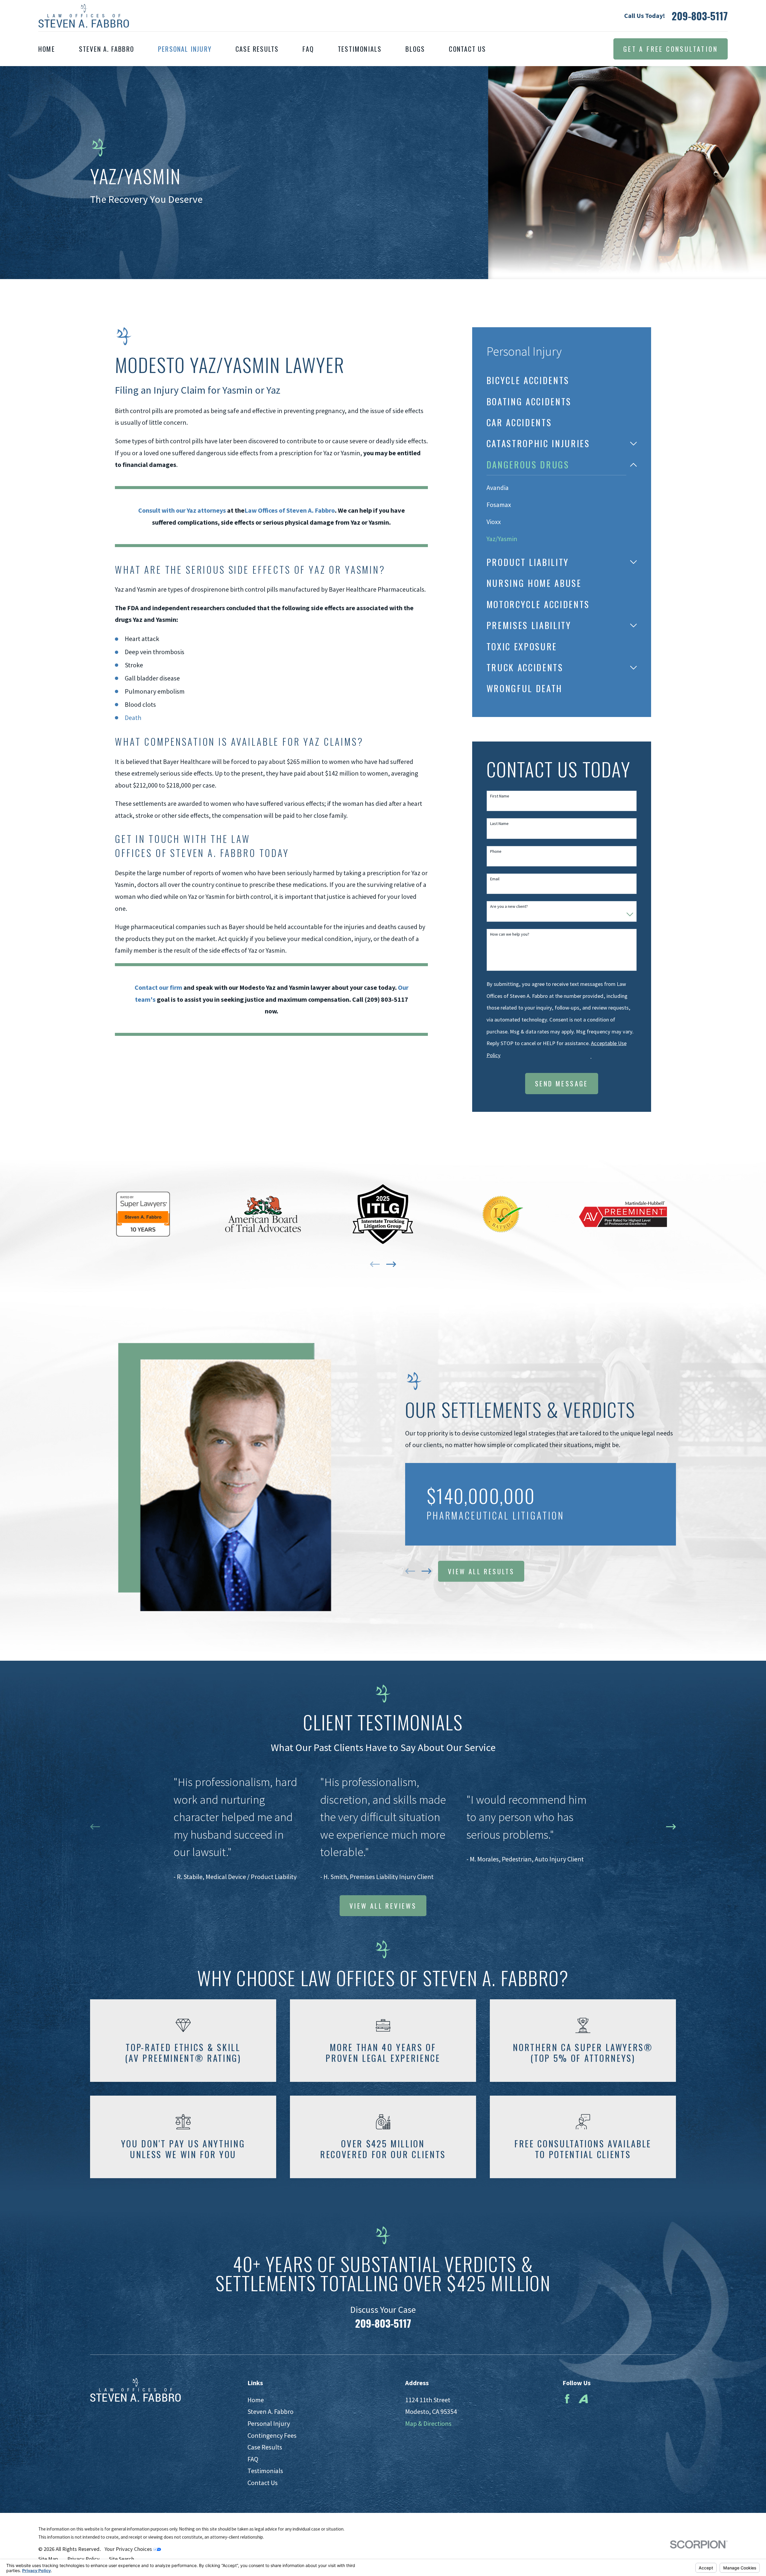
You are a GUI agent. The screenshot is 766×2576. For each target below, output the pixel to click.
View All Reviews (383, 1906)
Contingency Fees (272, 2435)
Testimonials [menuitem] (360, 49)
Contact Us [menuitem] (467, 49)
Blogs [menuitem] (415, 49)
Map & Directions (428, 2423)
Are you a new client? (509, 906)
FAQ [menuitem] (308, 49)
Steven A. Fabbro (270, 2411)
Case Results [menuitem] (257, 49)
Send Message (562, 1083)
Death (133, 718)
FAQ (253, 2459)
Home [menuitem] (47, 49)
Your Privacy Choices (129, 2549)
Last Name (499, 824)
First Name (500, 796)
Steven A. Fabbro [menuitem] (107, 49)
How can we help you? (510, 934)
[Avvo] (583, 2399)
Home (256, 2400)
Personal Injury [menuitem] (185, 49)
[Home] (84, 16)
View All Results (481, 1571)
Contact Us (263, 2483)
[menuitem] (562, 380)
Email (495, 879)
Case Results (265, 2447)
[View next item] (391, 1264)
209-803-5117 (700, 16)
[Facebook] (567, 2399)
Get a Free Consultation (671, 49)
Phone (496, 851)
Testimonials (265, 2471)
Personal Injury (269, 2423)
